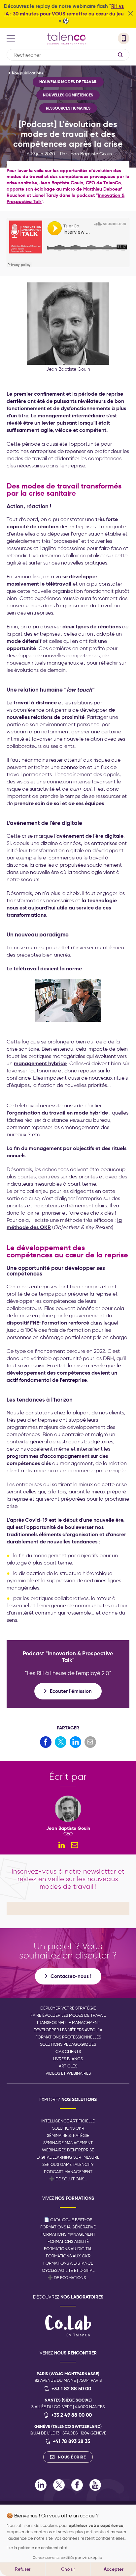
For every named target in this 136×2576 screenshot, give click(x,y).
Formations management (68, 2234)
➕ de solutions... (68, 2179)
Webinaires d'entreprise (68, 2150)
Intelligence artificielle (68, 2121)
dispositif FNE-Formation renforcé (48, 1323)
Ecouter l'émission (71, 1691)
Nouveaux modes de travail (68, 82)
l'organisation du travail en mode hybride (57, 1113)
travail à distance (35, 703)
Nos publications (28, 73)
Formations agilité (68, 2241)
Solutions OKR (68, 2128)
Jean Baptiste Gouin (61, 183)
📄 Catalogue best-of (68, 2220)
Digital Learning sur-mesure (68, 2157)
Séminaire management (68, 2143)
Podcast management (68, 2172)
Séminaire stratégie (68, 2135)
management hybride (40, 1063)
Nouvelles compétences (68, 95)
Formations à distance (68, 2263)
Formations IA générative (68, 2227)
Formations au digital (68, 2249)
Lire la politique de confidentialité (37, 2548)
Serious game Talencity (68, 2164)
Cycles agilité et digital (68, 2270)
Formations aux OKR (68, 2256)
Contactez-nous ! (71, 1976)
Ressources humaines (68, 108)
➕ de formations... (68, 2278)
